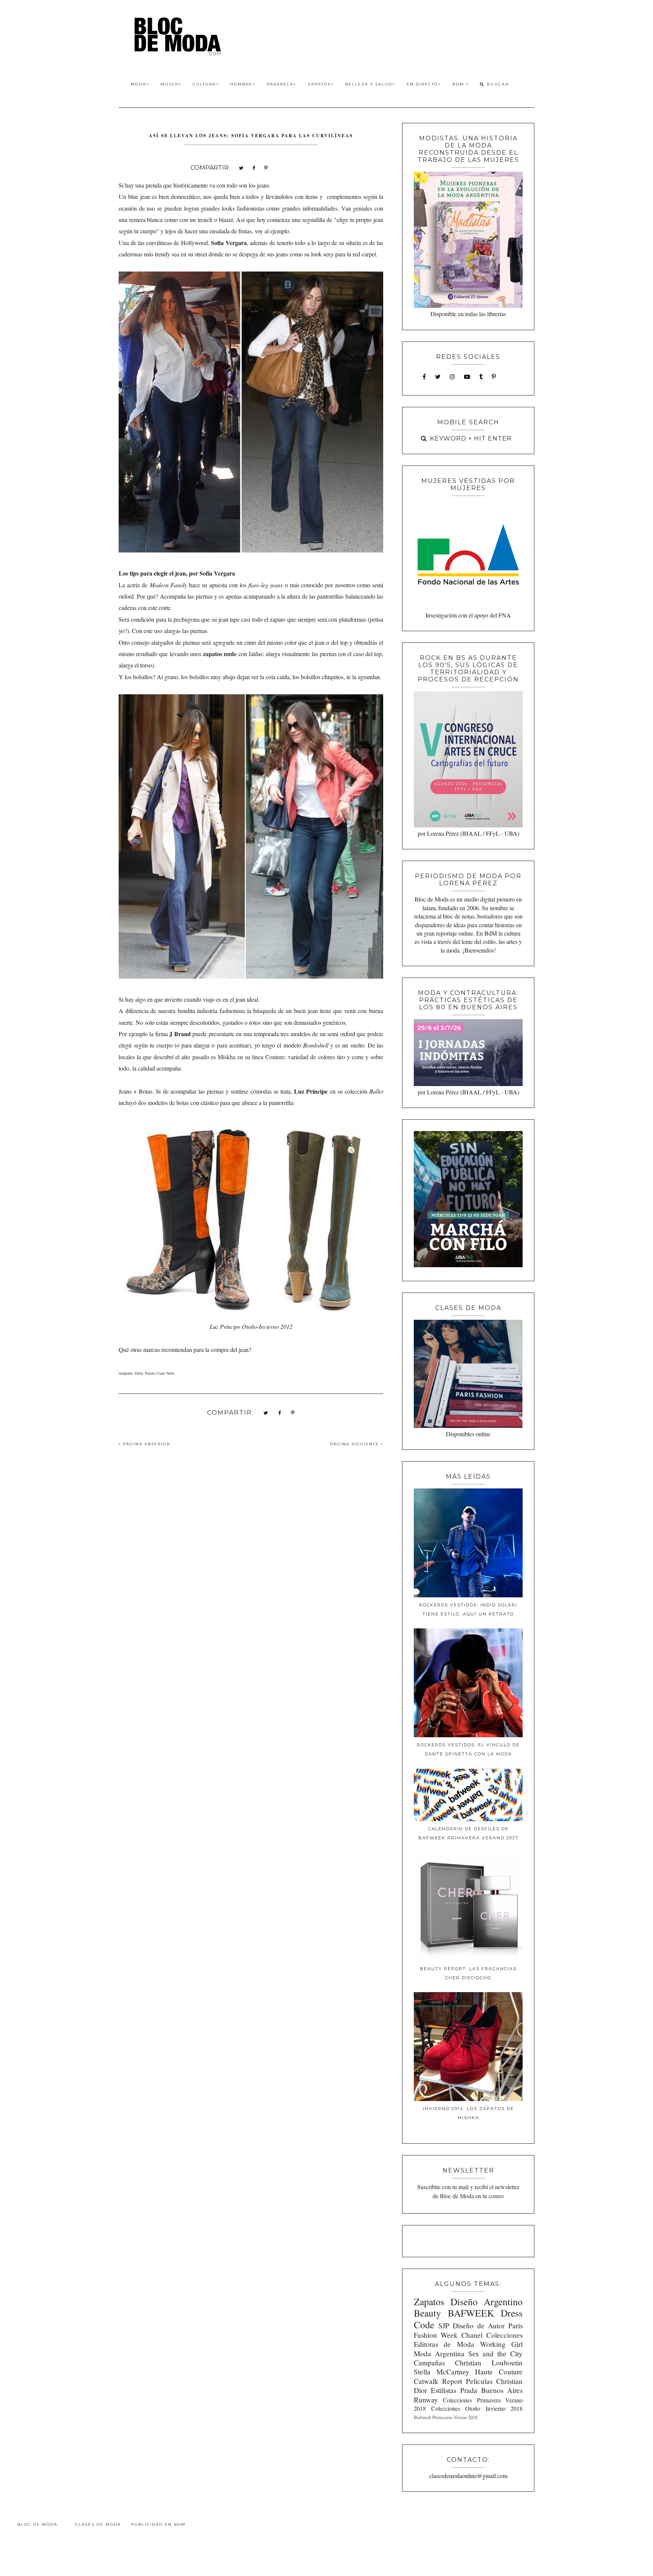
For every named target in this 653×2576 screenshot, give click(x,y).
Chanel (472, 2335)
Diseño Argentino (487, 2301)
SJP (444, 2325)
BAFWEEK (471, 2313)
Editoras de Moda (444, 2344)
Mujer (169, 84)
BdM (459, 84)
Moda (138, 84)
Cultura (204, 84)
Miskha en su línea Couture (251, 1057)
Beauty (427, 2313)
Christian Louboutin (489, 2363)
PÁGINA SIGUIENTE (355, 1444)
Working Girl (501, 2344)
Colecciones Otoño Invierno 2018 (477, 2408)
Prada (469, 2390)
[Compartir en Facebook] (254, 167)
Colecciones (504, 2335)
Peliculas (479, 2381)
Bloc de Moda (37, 2524)
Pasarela (280, 84)
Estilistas (443, 2390)
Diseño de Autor (479, 2325)
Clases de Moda (98, 2524)
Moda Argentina (439, 2353)
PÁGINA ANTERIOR (145, 1444)
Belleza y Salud (369, 84)
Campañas (429, 2363)
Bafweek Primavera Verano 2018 (446, 2417)
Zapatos (319, 84)
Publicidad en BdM (158, 2524)
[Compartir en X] (241, 167)
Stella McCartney (442, 2372)
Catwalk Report (438, 2381)
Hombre (241, 84)
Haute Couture (499, 2372)
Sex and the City (495, 2353)
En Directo (422, 84)
